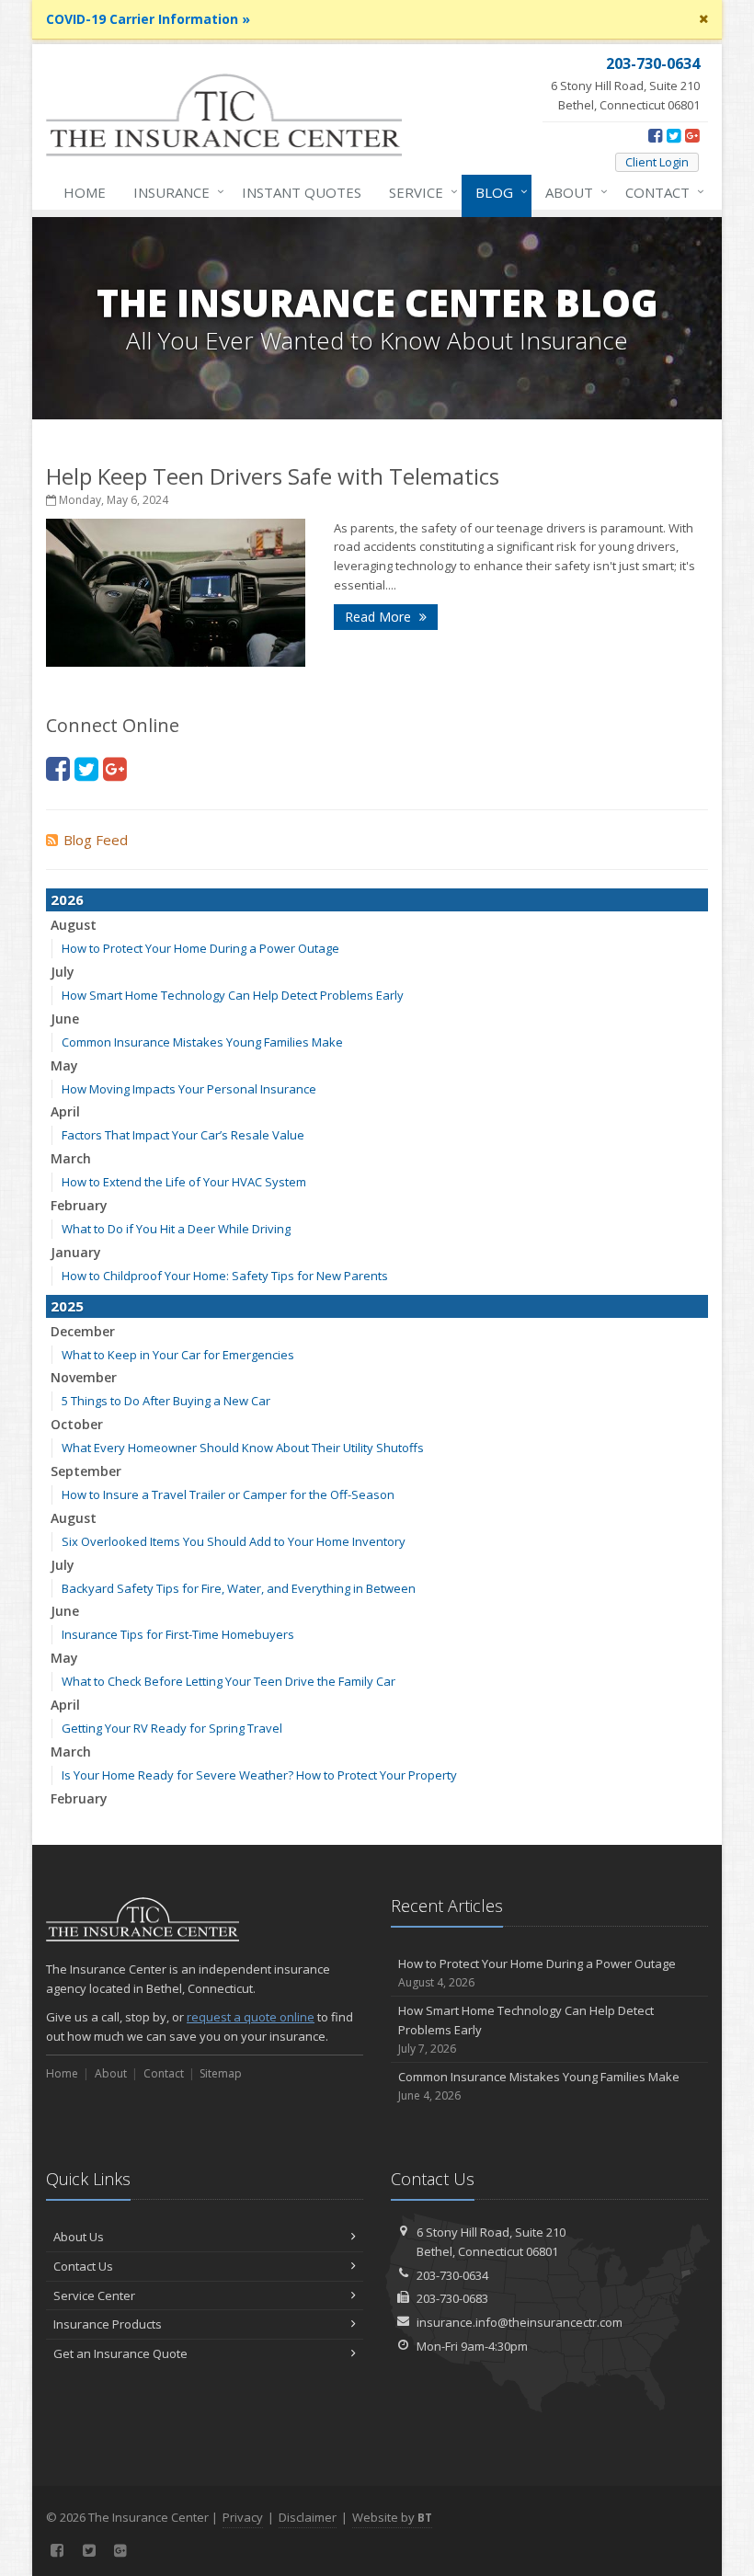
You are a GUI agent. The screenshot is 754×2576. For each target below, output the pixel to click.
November (84, 1377)
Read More (380, 617)
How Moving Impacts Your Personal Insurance (189, 1089)
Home (85, 192)
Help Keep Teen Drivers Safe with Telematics (273, 476)
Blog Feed (96, 840)
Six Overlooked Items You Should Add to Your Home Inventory (234, 1541)
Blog (497, 192)
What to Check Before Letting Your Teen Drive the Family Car (228, 1681)
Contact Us (83, 2266)
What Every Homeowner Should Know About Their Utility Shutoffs (243, 1448)
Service (419, 192)
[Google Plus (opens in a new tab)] (692, 135)
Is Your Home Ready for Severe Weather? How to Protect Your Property (259, 1775)
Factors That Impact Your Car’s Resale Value (183, 1135)
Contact (660, 192)
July (63, 972)
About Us (79, 2237)
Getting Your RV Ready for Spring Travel (172, 1728)
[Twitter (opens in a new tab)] (674, 135)
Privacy (243, 2517)
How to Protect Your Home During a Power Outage (200, 948)
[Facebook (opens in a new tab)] (655, 135)
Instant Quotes (302, 192)
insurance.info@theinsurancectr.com (520, 2322)
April (65, 1111)
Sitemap (221, 2073)
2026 (67, 899)
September (86, 1471)
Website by (392, 2517)
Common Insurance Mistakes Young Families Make (202, 1042)
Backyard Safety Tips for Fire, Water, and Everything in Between (239, 1588)
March (71, 1158)
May (64, 1065)
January (76, 1252)
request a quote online (251, 2017)
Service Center (94, 2296)
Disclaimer (308, 2517)
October (77, 1424)
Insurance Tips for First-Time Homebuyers (178, 1634)
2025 (67, 1306)
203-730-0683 (452, 2298)
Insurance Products (108, 2324)
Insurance (174, 192)
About (572, 192)
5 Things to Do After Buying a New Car (166, 1401)
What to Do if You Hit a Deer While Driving (176, 1229)
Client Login (657, 162)
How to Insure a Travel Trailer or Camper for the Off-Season (228, 1494)
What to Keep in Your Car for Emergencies (178, 1355)
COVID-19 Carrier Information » (148, 19)
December (83, 1331)
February (79, 1205)
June (65, 1019)
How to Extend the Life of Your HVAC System (184, 1182)
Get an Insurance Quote (120, 2353)
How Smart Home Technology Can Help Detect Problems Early (233, 995)
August (74, 925)
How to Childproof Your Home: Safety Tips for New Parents (225, 1276)
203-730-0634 (452, 2275)
